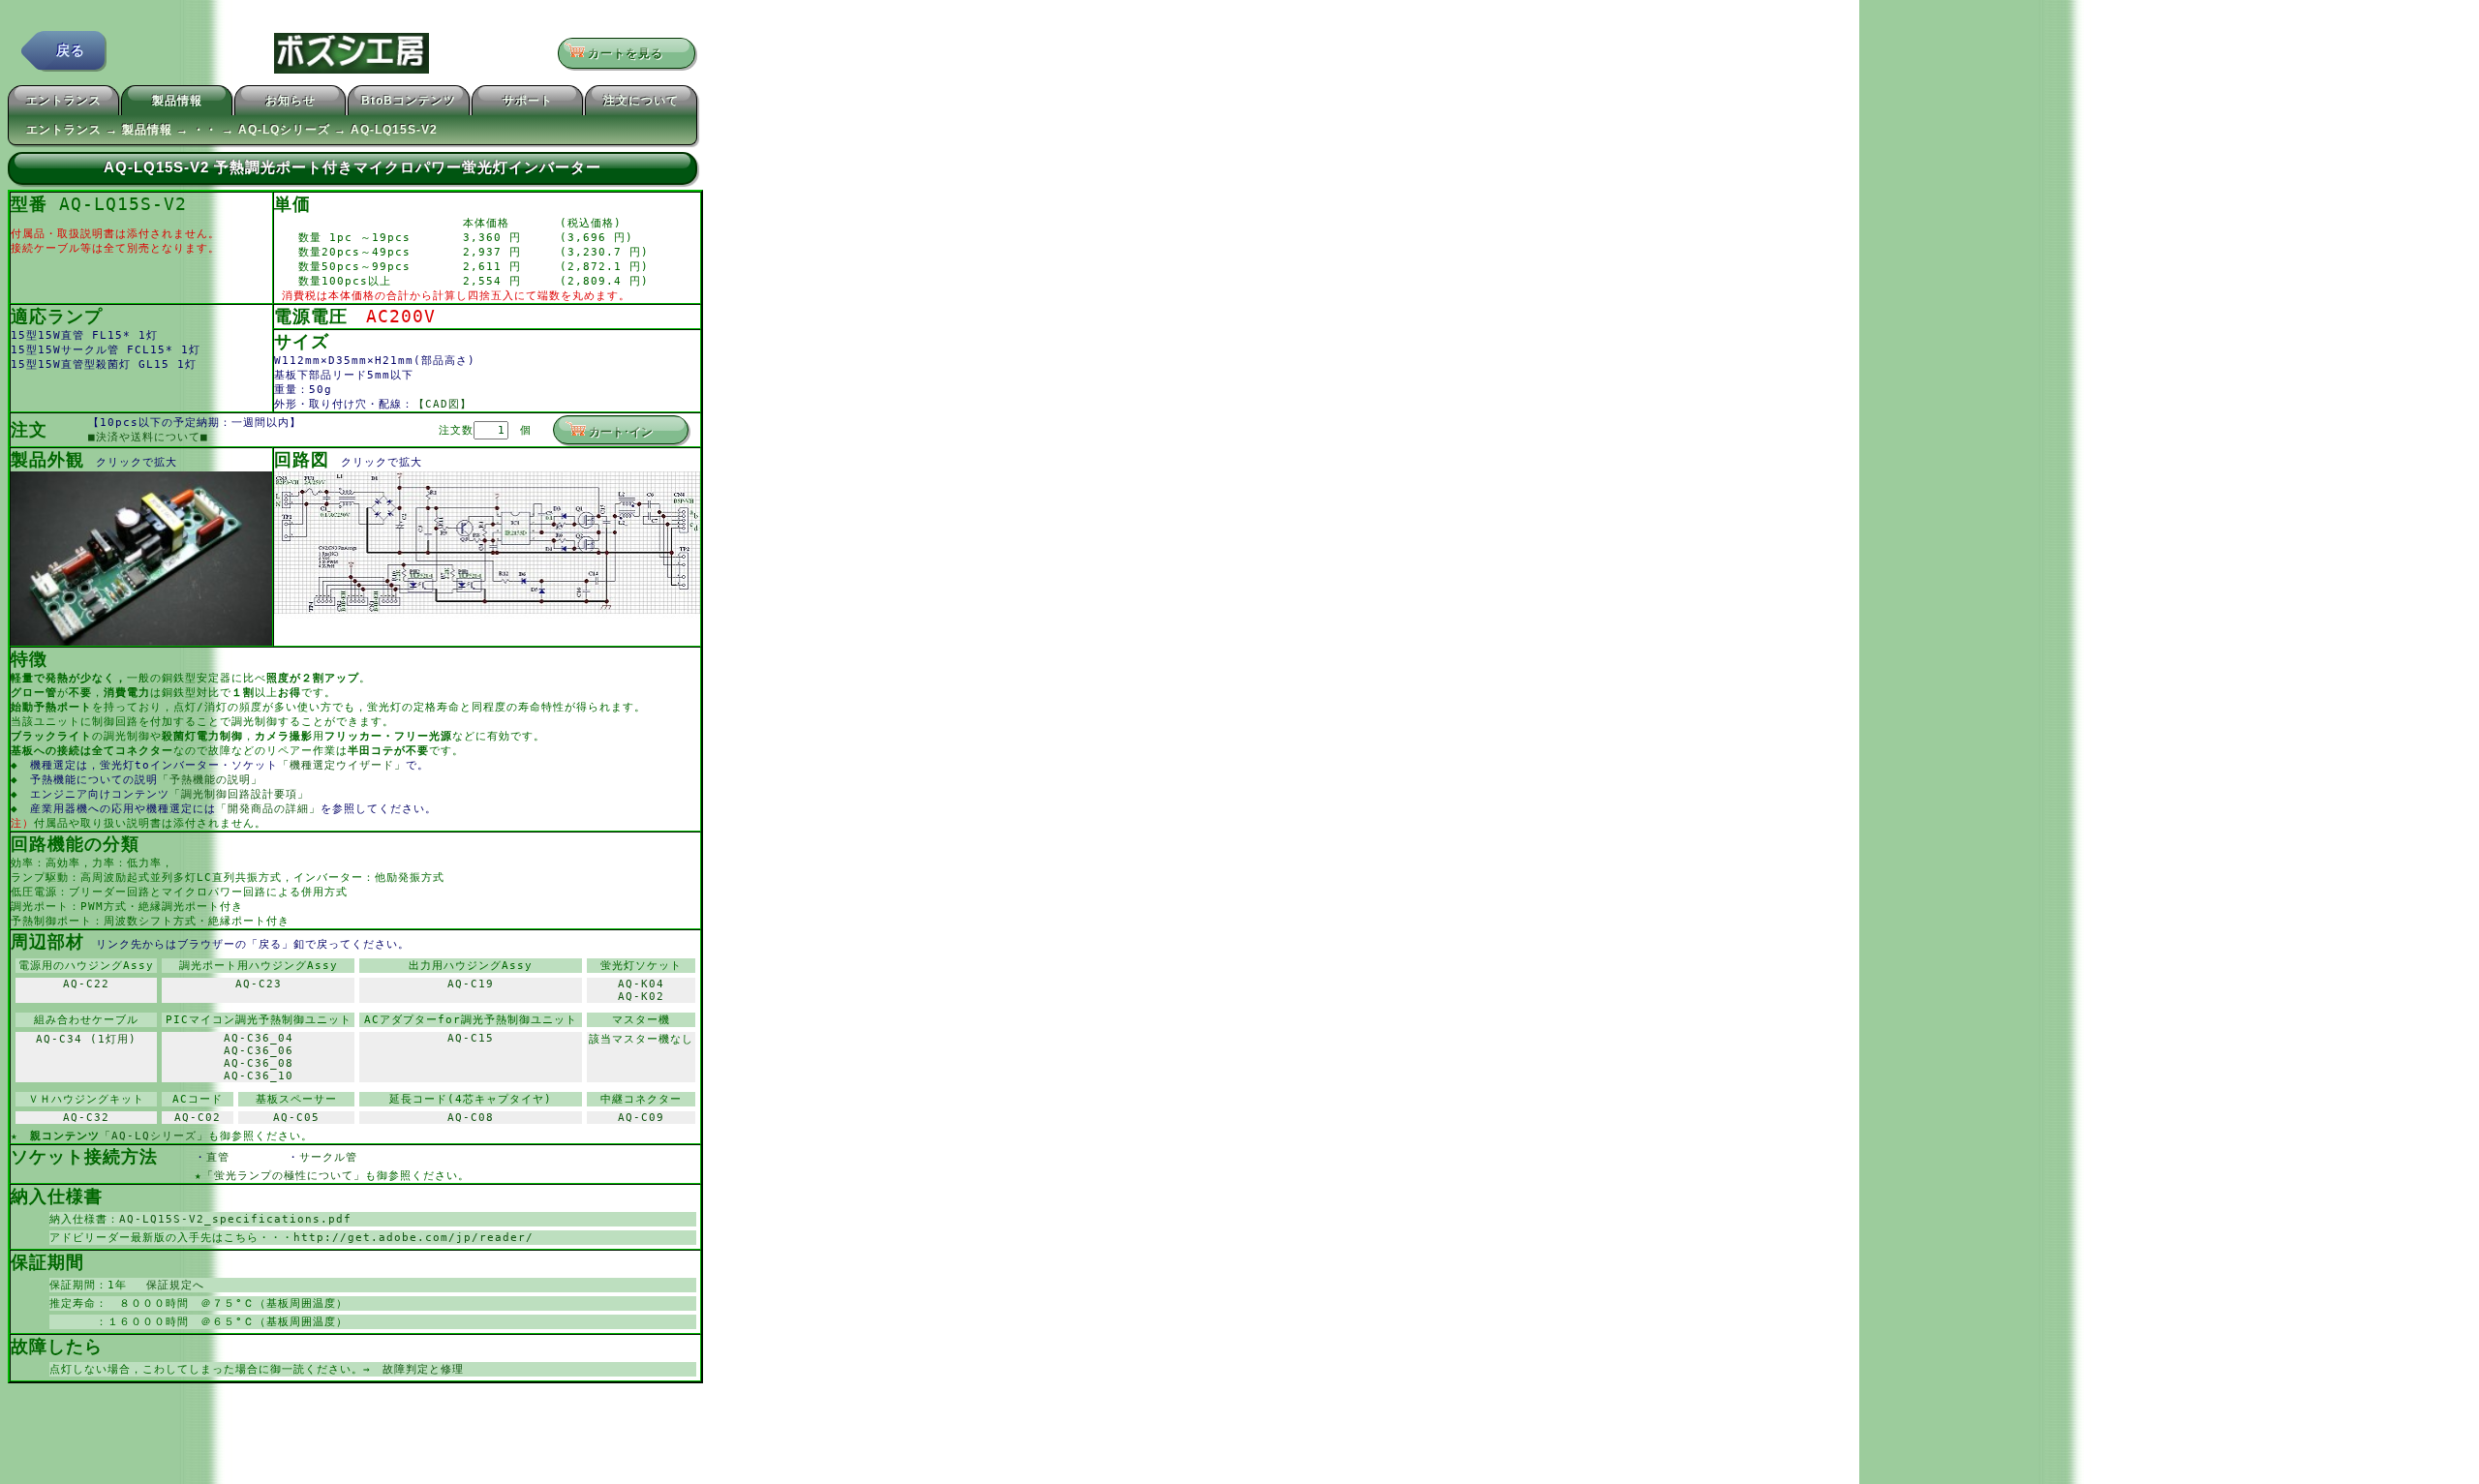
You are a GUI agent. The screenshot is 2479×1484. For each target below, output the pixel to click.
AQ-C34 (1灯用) (86, 1039)
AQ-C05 (296, 1118)
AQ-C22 (86, 984)
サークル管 (340, 1157)
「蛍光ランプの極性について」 (284, 1176)
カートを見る (632, 53)
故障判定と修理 (423, 1369)
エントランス (64, 101)
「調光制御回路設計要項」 (239, 794)
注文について (641, 101)
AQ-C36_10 (259, 1076)
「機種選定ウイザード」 (342, 765)
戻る (71, 50)
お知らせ (291, 101)
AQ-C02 (198, 1118)
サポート (528, 101)
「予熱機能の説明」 (210, 780)
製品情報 (177, 101)
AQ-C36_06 (259, 1051)
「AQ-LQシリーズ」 (154, 1136)
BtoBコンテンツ (409, 101)
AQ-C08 (471, 1118)
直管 (247, 1157)
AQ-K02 (641, 997)
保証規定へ (169, 1285)
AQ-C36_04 (259, 1038)
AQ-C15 (471, 1038)
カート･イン (621, 432)
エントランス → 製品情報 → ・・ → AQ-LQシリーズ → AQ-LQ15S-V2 (232, 130)
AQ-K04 (641, 984)
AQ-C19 (471, 984)
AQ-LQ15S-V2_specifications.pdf (235, 1219)
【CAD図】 (443, 404)
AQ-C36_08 (259, 1063)
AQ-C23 (259, 984)
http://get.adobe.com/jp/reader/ (413, 1238)
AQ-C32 (86, 1118)
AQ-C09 (641, 1118)
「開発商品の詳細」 (268, 809)
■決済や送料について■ (148, 437)
